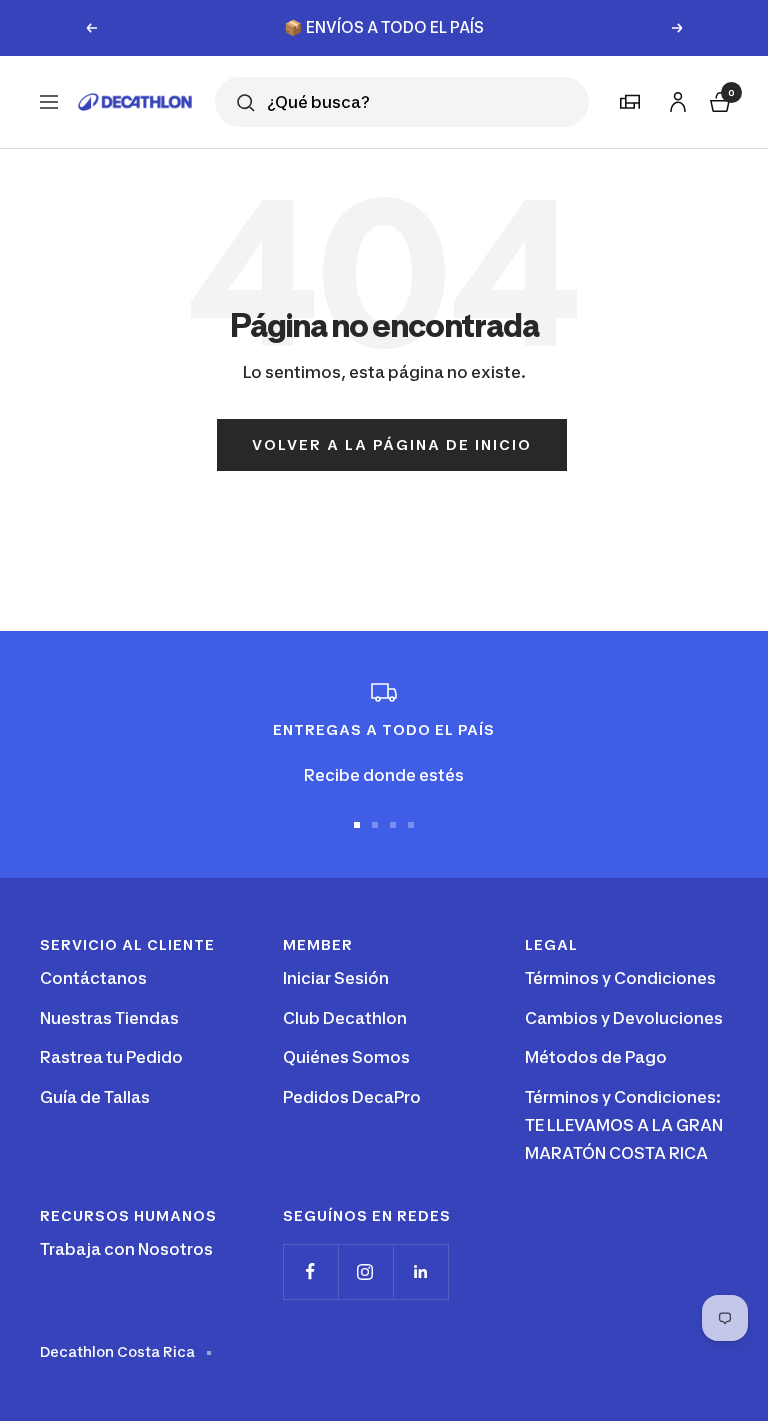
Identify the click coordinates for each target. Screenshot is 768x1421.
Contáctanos (93, 978)
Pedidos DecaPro (352, 1097)
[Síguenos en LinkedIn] (420, 1271)
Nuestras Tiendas (109, 1018)
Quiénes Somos (346, 1057)
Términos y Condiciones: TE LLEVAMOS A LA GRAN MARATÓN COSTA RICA (624, 1124)
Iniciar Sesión (336, 978)
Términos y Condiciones (620, 978)
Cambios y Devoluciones (624, 1018)
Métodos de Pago (596, 1057)
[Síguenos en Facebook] (310, 1271)
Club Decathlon (345, 1018)
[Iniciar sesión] (675, 98)
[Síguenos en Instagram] (365, 1271)
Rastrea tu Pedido (111, 1057)
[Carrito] (718, 99)
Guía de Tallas (95, 1097)
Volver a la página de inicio (392, 444)
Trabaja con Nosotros (126, 1249)
